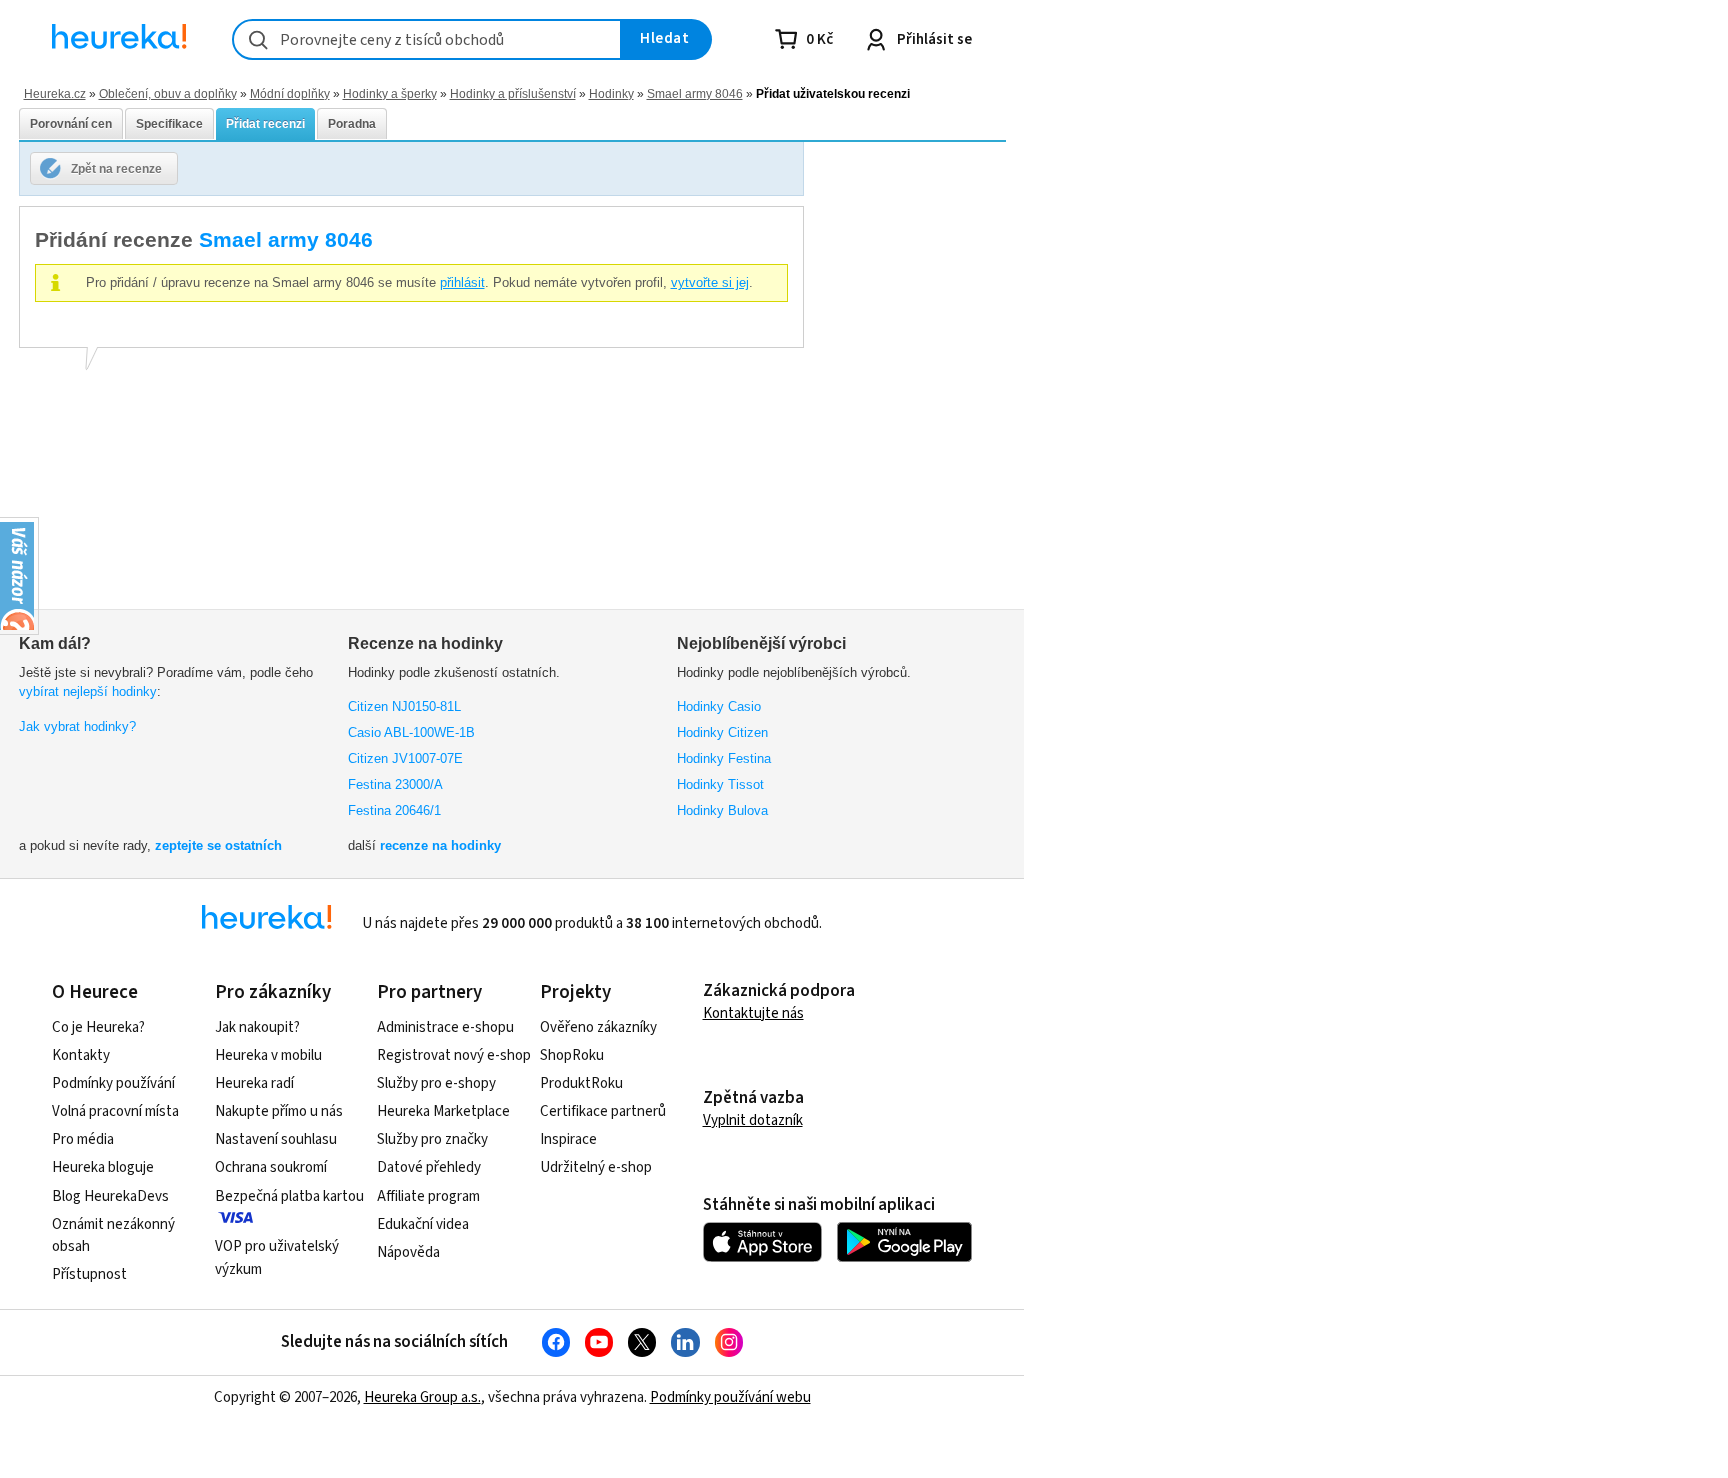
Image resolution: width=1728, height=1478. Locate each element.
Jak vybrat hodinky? (77, 726)
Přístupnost (89, 1274)
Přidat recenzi (265, 124)
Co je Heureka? (98, 1027)
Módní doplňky (290, 93)
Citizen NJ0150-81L (404, 706)
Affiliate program (428, 1196)
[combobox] (427, 39)
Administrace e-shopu (445, 1027)
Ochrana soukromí (271, 1167)
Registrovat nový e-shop (454, 1055)
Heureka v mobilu (268, 1055)
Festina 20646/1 (394, 810)
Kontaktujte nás (753, 1013)
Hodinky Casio (719, 706)
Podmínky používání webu (730, 1397)
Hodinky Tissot (720, 784)
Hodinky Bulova (722, 810)
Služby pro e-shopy (436, 1083)
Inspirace (568, 1139)
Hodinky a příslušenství (513, 93)
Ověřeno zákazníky (598, 1027)
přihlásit (462, 282)
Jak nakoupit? (257, 1027)
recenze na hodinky (440, 845)
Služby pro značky (432, 1139)
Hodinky (611, 93)
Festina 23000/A (395, 784)
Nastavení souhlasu (276, 1139)
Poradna (352, 124)
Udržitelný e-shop (596, 1167)
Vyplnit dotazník (753, 1120)
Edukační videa (423, 1224)
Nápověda (408, 1252)
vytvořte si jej (710, 282)
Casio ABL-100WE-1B (411, 732)
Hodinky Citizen (722, 732)
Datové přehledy (429, 1167)
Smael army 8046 (695, 93)
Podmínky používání (113, 1083)
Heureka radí (254, 1083)
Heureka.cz (55, 93)
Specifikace (169, 124)
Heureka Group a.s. (422, 1397)
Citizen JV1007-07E (405, 758)
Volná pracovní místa (115, 1111)
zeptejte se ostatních (218, 845)
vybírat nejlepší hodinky (88, 691)
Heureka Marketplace (443, 1111)
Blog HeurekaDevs (110, 1196)
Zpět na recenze (116, 168)
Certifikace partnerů (603, 1111)
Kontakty (81, 1055)
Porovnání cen (71, 124)
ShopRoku (572, 1055)
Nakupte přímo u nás (279, 1111)
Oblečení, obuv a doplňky (168, 93)
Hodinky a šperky (390, 93)
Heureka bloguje (103, 1167)
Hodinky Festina (724, 758)
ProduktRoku (581, 1083)
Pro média (83, 1139)
